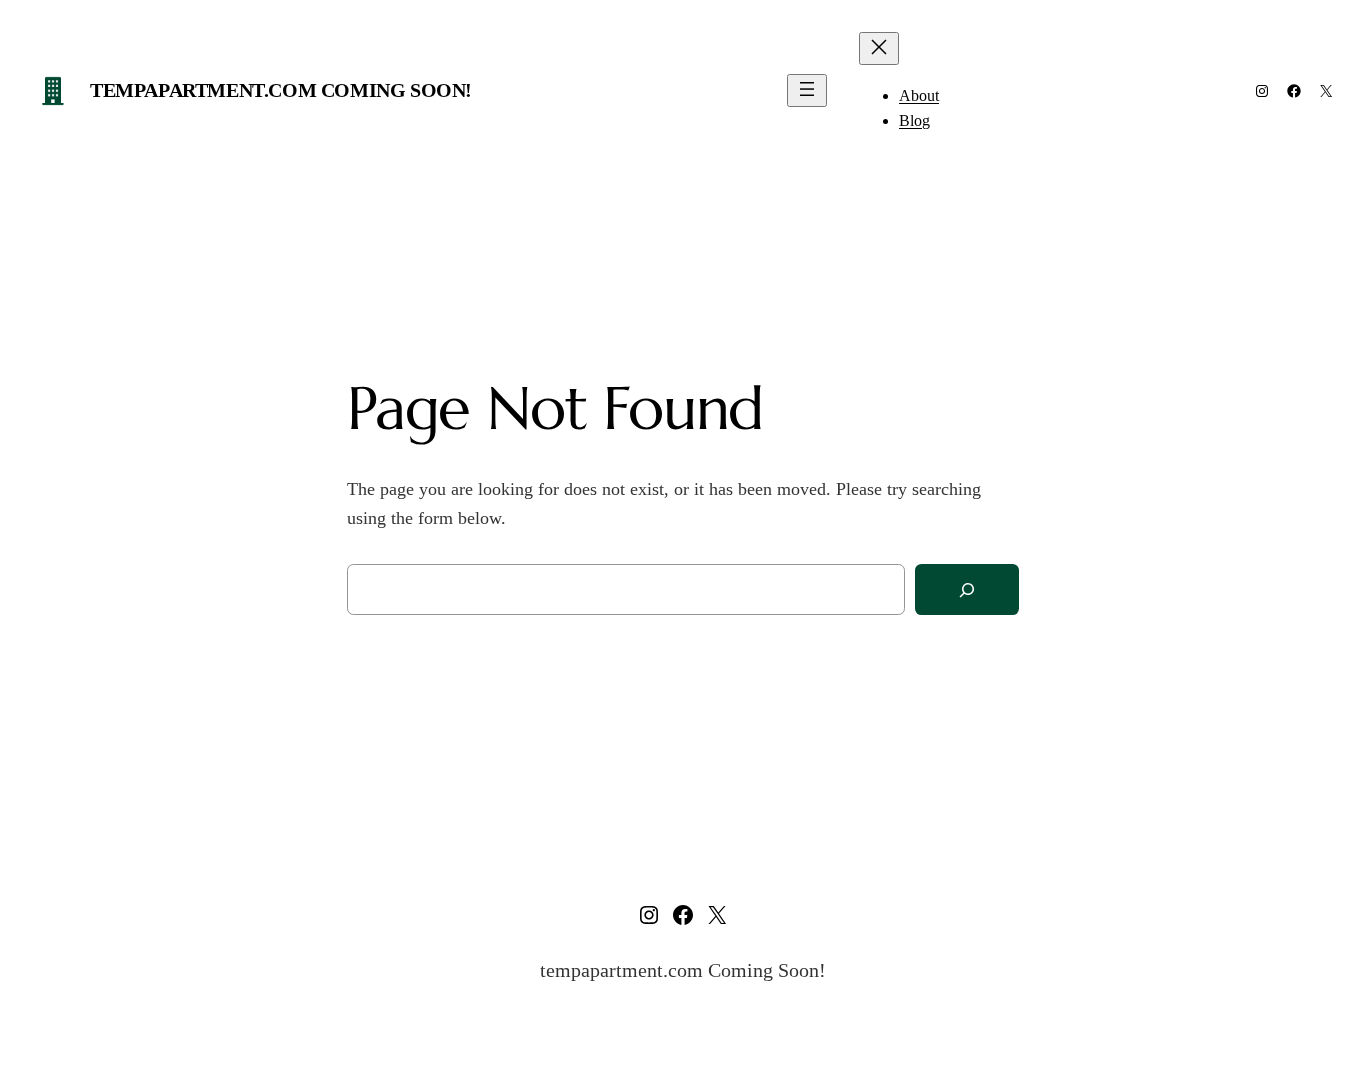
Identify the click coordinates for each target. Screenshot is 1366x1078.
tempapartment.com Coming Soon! (281, 90)
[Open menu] (807, 90)
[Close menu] (879, 48)
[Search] (967, 589)
